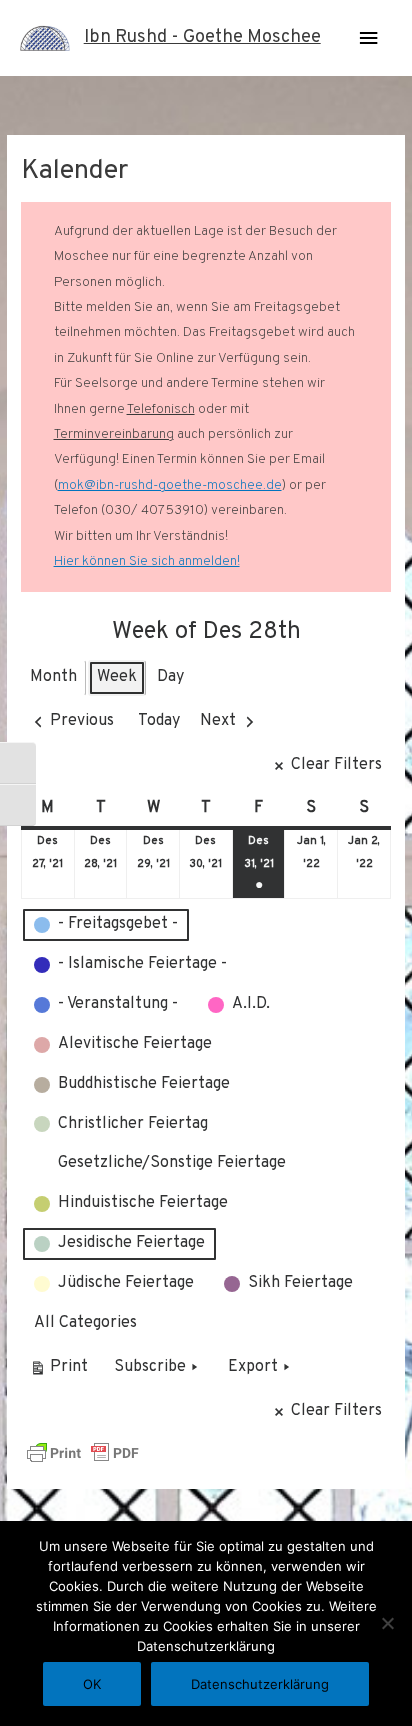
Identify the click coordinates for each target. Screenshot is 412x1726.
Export (253, 1367)
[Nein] (387, 1623)
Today (159, 721)
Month (53, 677)
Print (58, 1371)
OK (92, 1684)
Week (117, 677)
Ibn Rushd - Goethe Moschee (202, 37)
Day (170, 677)
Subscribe (150, 1367)
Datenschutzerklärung (260, 1684)
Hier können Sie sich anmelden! (147, 561)
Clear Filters (336, 765)
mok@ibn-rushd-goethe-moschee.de (170, 485)
